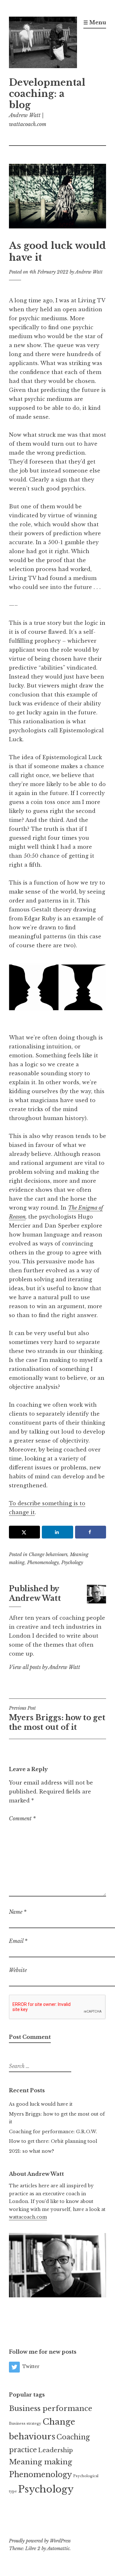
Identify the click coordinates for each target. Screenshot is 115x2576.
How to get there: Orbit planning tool (53, 2141)
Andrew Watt (89, 272)
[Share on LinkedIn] (57, 1532)
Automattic (58, 2548)
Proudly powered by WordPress (40, 2541)
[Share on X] (24, 1532)
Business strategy (25, 2424)
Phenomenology (43, 1562)
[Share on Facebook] (91, 1532)
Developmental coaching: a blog (47, 94)
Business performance (51, 2408)
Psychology (72, 1562)
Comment (22, 1818)
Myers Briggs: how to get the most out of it (57, 1718)
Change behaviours (48, 1554)
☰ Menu (95, 22)
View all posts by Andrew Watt (45, 1667)
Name (18, 1912)
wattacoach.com (28, 2217)
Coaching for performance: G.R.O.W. (53, 2132)
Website (18, 1970)
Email (18, 1941)
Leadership (55, 2450)
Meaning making (41, 2462)
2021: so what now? (31, 2151)
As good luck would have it (41, 2104)
